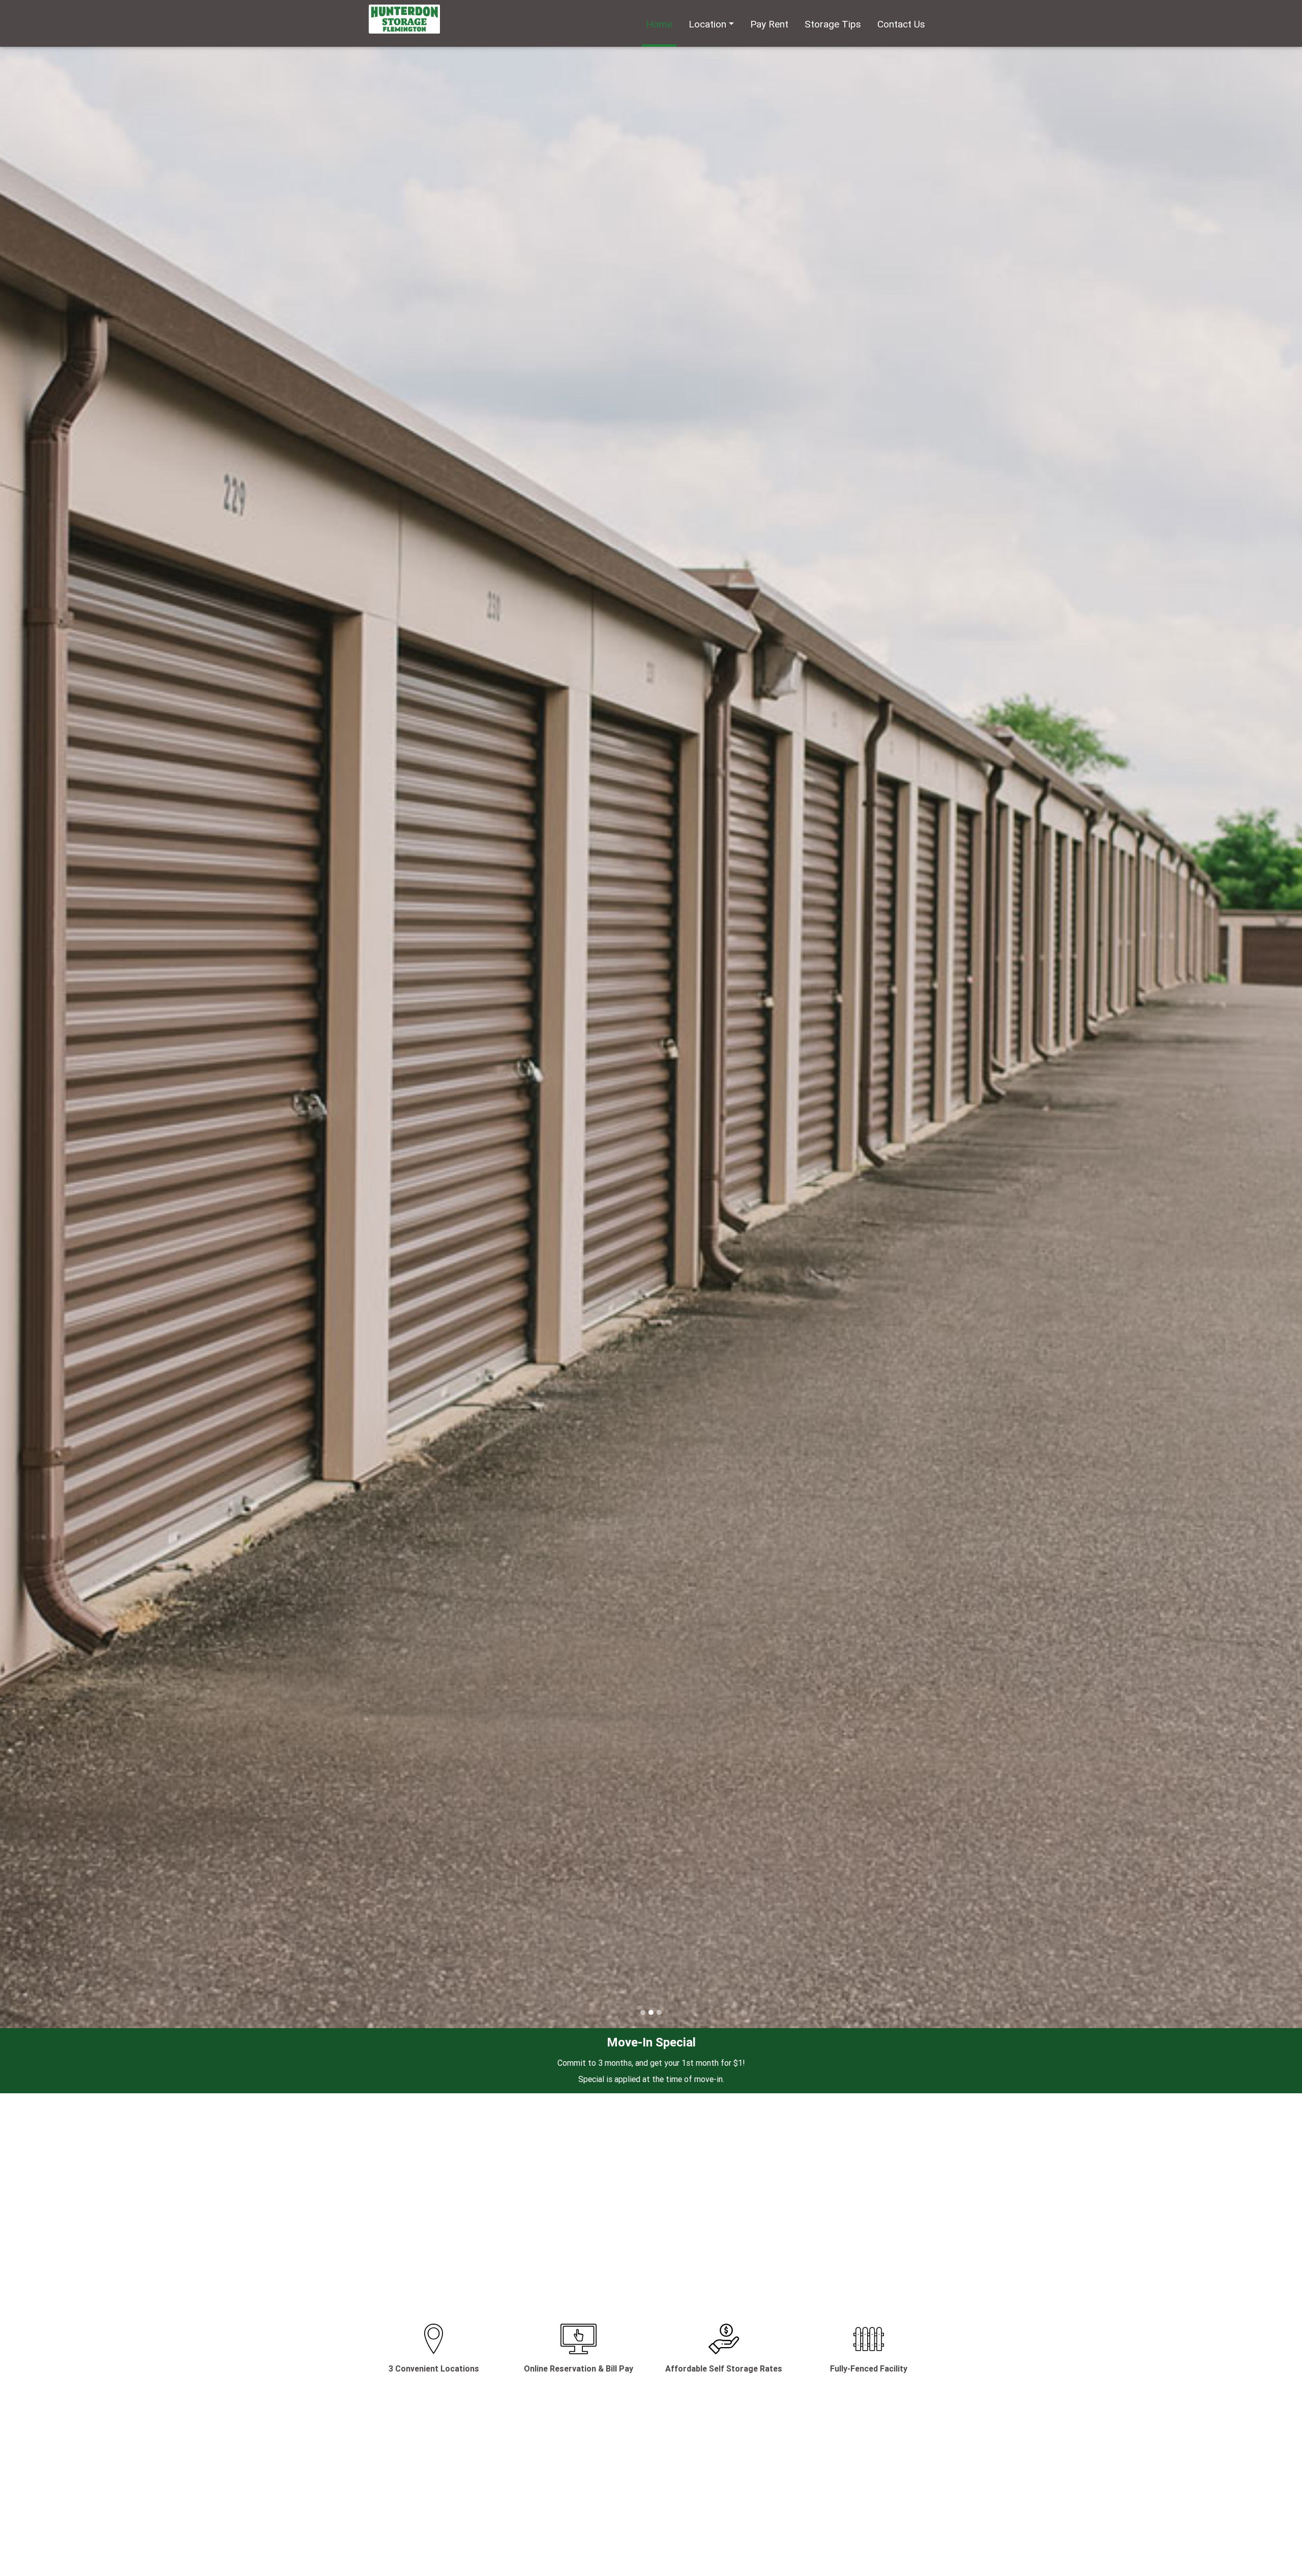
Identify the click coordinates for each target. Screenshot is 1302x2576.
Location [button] (707, 24)
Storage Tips (833, 24)
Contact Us (901, 24)
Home (659, 24)
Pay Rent (769, 24)
